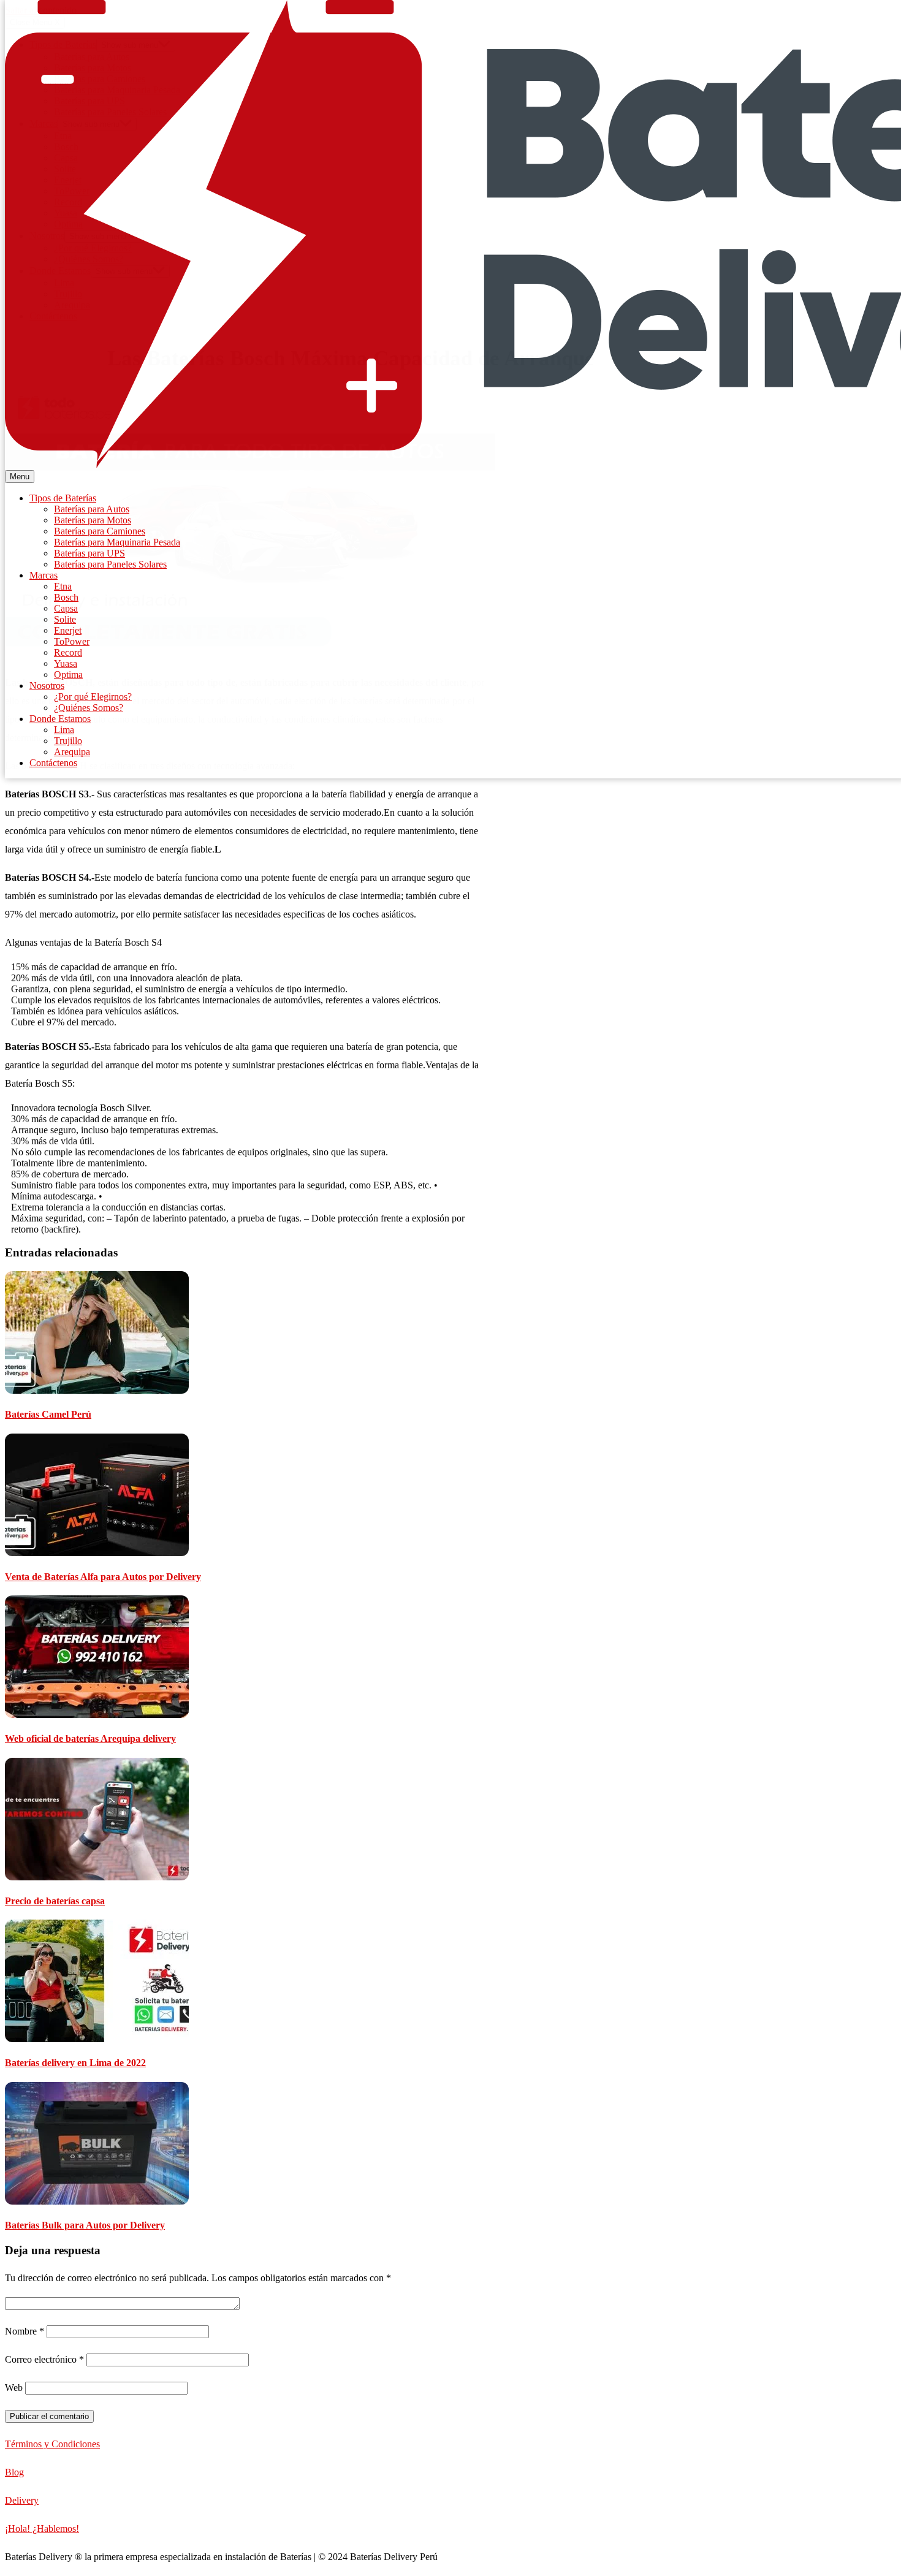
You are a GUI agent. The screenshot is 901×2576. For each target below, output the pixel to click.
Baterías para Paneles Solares (110, 564)
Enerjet (68, 630)
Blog (14, 2472)
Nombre (25, 2331)
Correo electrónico (44, 2359)
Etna (63, 586)
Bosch (66, 597)
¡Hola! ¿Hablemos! (42, 2529)
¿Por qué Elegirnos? (93, 697)
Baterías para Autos (92, 509)
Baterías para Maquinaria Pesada (117, 542)
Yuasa (66, 663)
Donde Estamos (60, 719)
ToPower (72, 641)
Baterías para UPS (89, 553)
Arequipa (72, 752)
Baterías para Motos (93, 520)
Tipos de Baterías (63, 498)
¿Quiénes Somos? (89, 708)
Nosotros (47, 686)
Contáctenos (53, 763)
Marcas (44, 575)
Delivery (22, 2500)
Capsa (66, 608)
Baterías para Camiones (100, 531)
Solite (65, 619)
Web (14, 2388)
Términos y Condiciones (52, 2444)
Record (68, 652)
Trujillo (68, 741)
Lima (64, 730)
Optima (68, 674)
